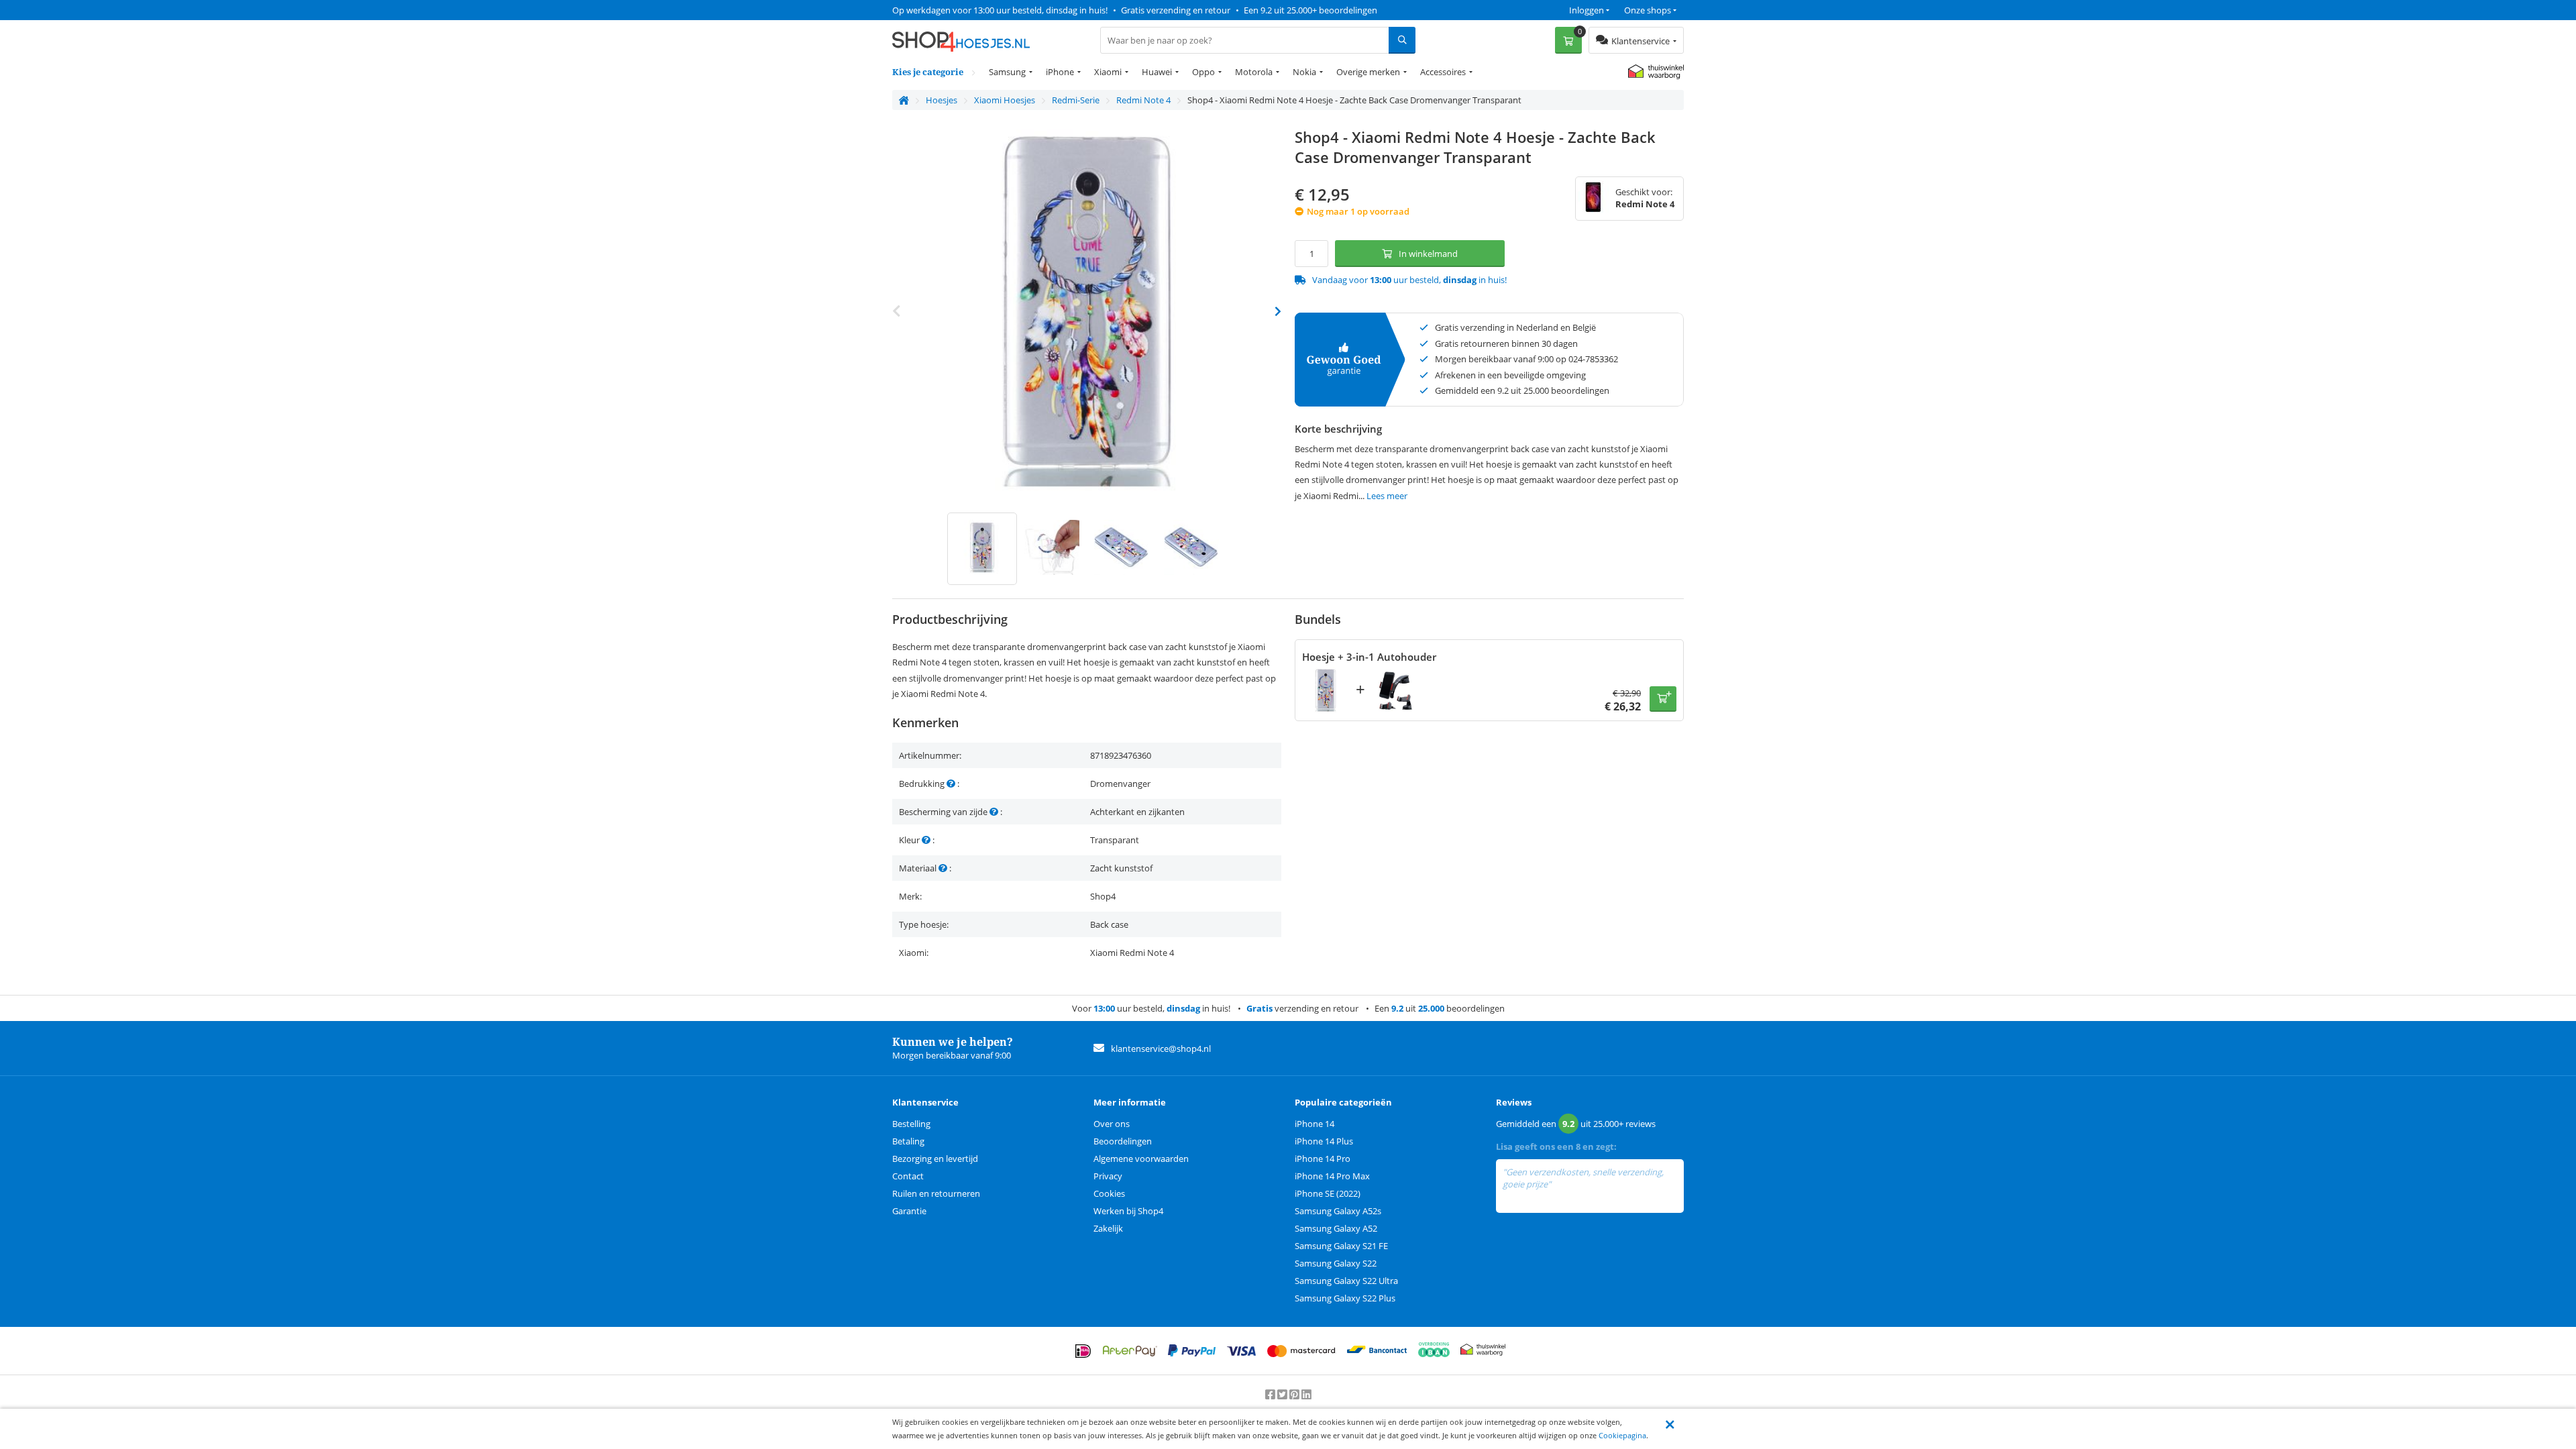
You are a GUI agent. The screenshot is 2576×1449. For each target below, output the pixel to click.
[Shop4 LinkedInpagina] (1306, 1395)
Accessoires (1443, 72)
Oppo (1203, 72)
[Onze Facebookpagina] (1271, 1395)
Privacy (1108, 1176)
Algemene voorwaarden (1141, 1159)
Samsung (1007, 72)
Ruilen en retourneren (936, 1193)
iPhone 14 (1314, 1124)
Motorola (1254, 72)
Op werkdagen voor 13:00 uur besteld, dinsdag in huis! (1000, 10)
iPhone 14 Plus (1324, 1141)
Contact (908, 1176)
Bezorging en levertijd (935, 1159)
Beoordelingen (1123, 1141)
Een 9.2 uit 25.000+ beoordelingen (1310, 10)
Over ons (1112, 1124)
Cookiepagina (1622, 1435)
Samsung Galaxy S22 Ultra (1346, 1281)
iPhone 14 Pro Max (1332, 1176)
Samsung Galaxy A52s (1338, 1211)
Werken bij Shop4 (1128, 1211)
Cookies (1109, 1193)
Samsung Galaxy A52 (1336, 1228)
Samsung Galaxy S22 (1336, 1263)
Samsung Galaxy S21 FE (1341, 1246)
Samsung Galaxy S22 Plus (1345, 1298)
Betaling (908, 1141)
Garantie (909, 1211)
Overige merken (1368, 72)
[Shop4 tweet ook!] (1283, 1395)
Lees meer (1387, 496)
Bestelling (911, 1124)
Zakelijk (1108, 1228)
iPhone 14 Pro (1323, 1159)
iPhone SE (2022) (1328, 1193)
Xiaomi (1108, 72)
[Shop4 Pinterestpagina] (1295, 1395)
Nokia (1304, 72)
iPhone (1060, 72)
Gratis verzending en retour (1176, 10)
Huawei (1157, 72)
